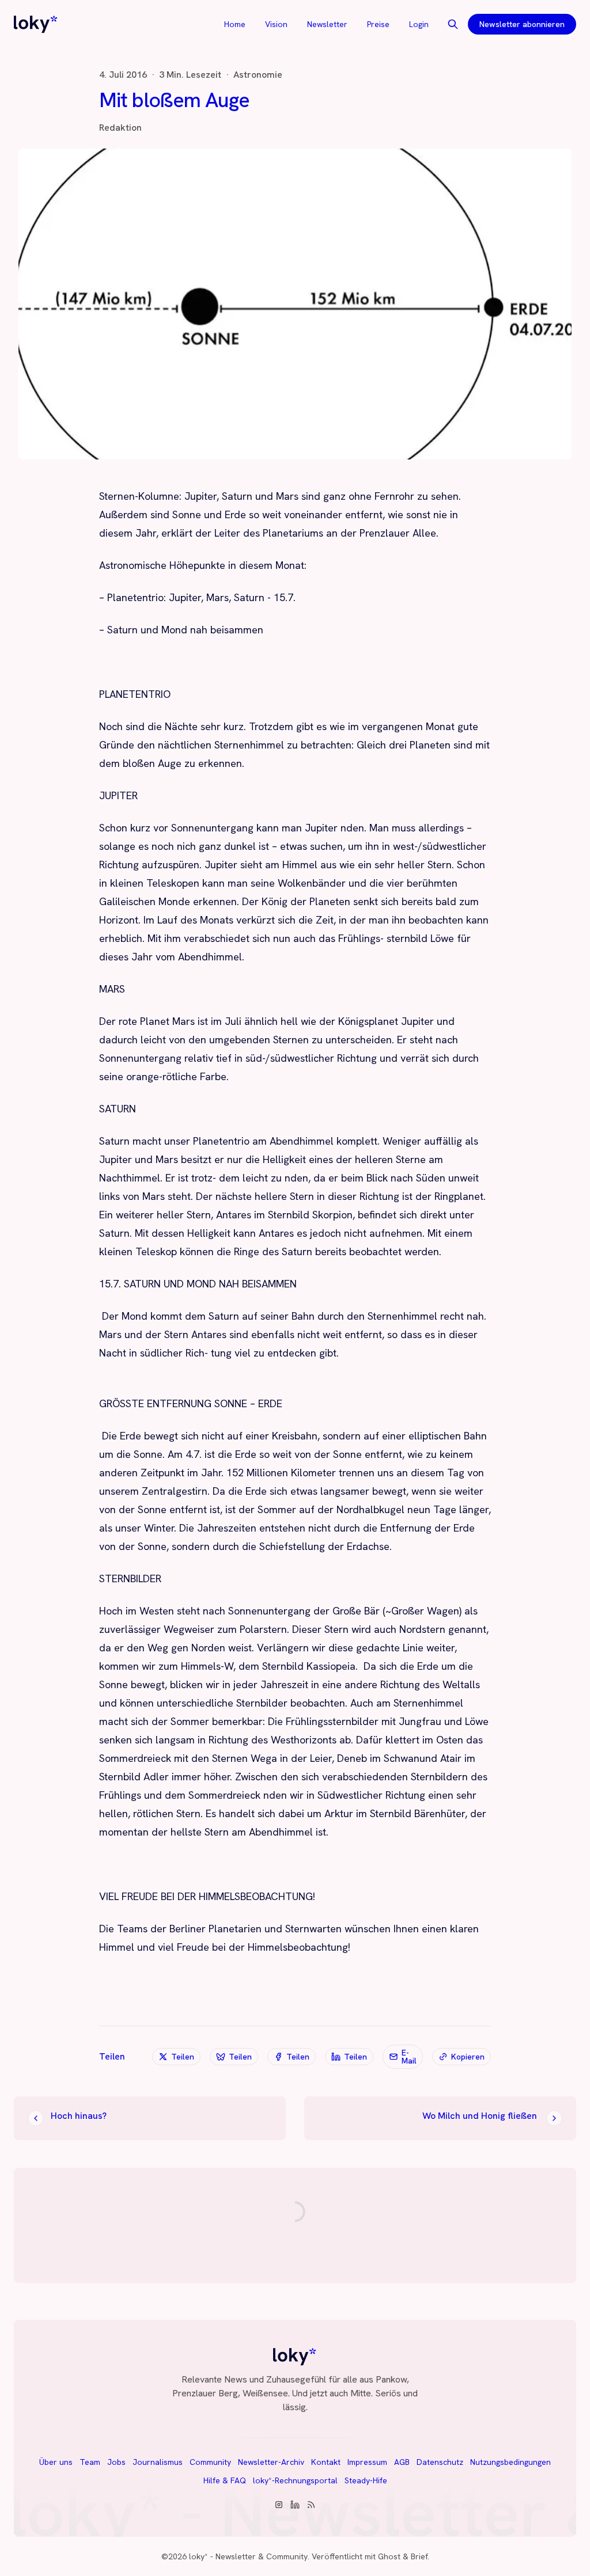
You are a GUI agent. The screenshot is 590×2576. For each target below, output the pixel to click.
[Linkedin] (295, 2505)
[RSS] (311, 2505)
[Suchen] (453, 24)
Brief (419, 2556)
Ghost (389, 2556)
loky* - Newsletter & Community (248, 2556)
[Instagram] (279, 2505)
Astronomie (258, 75)
